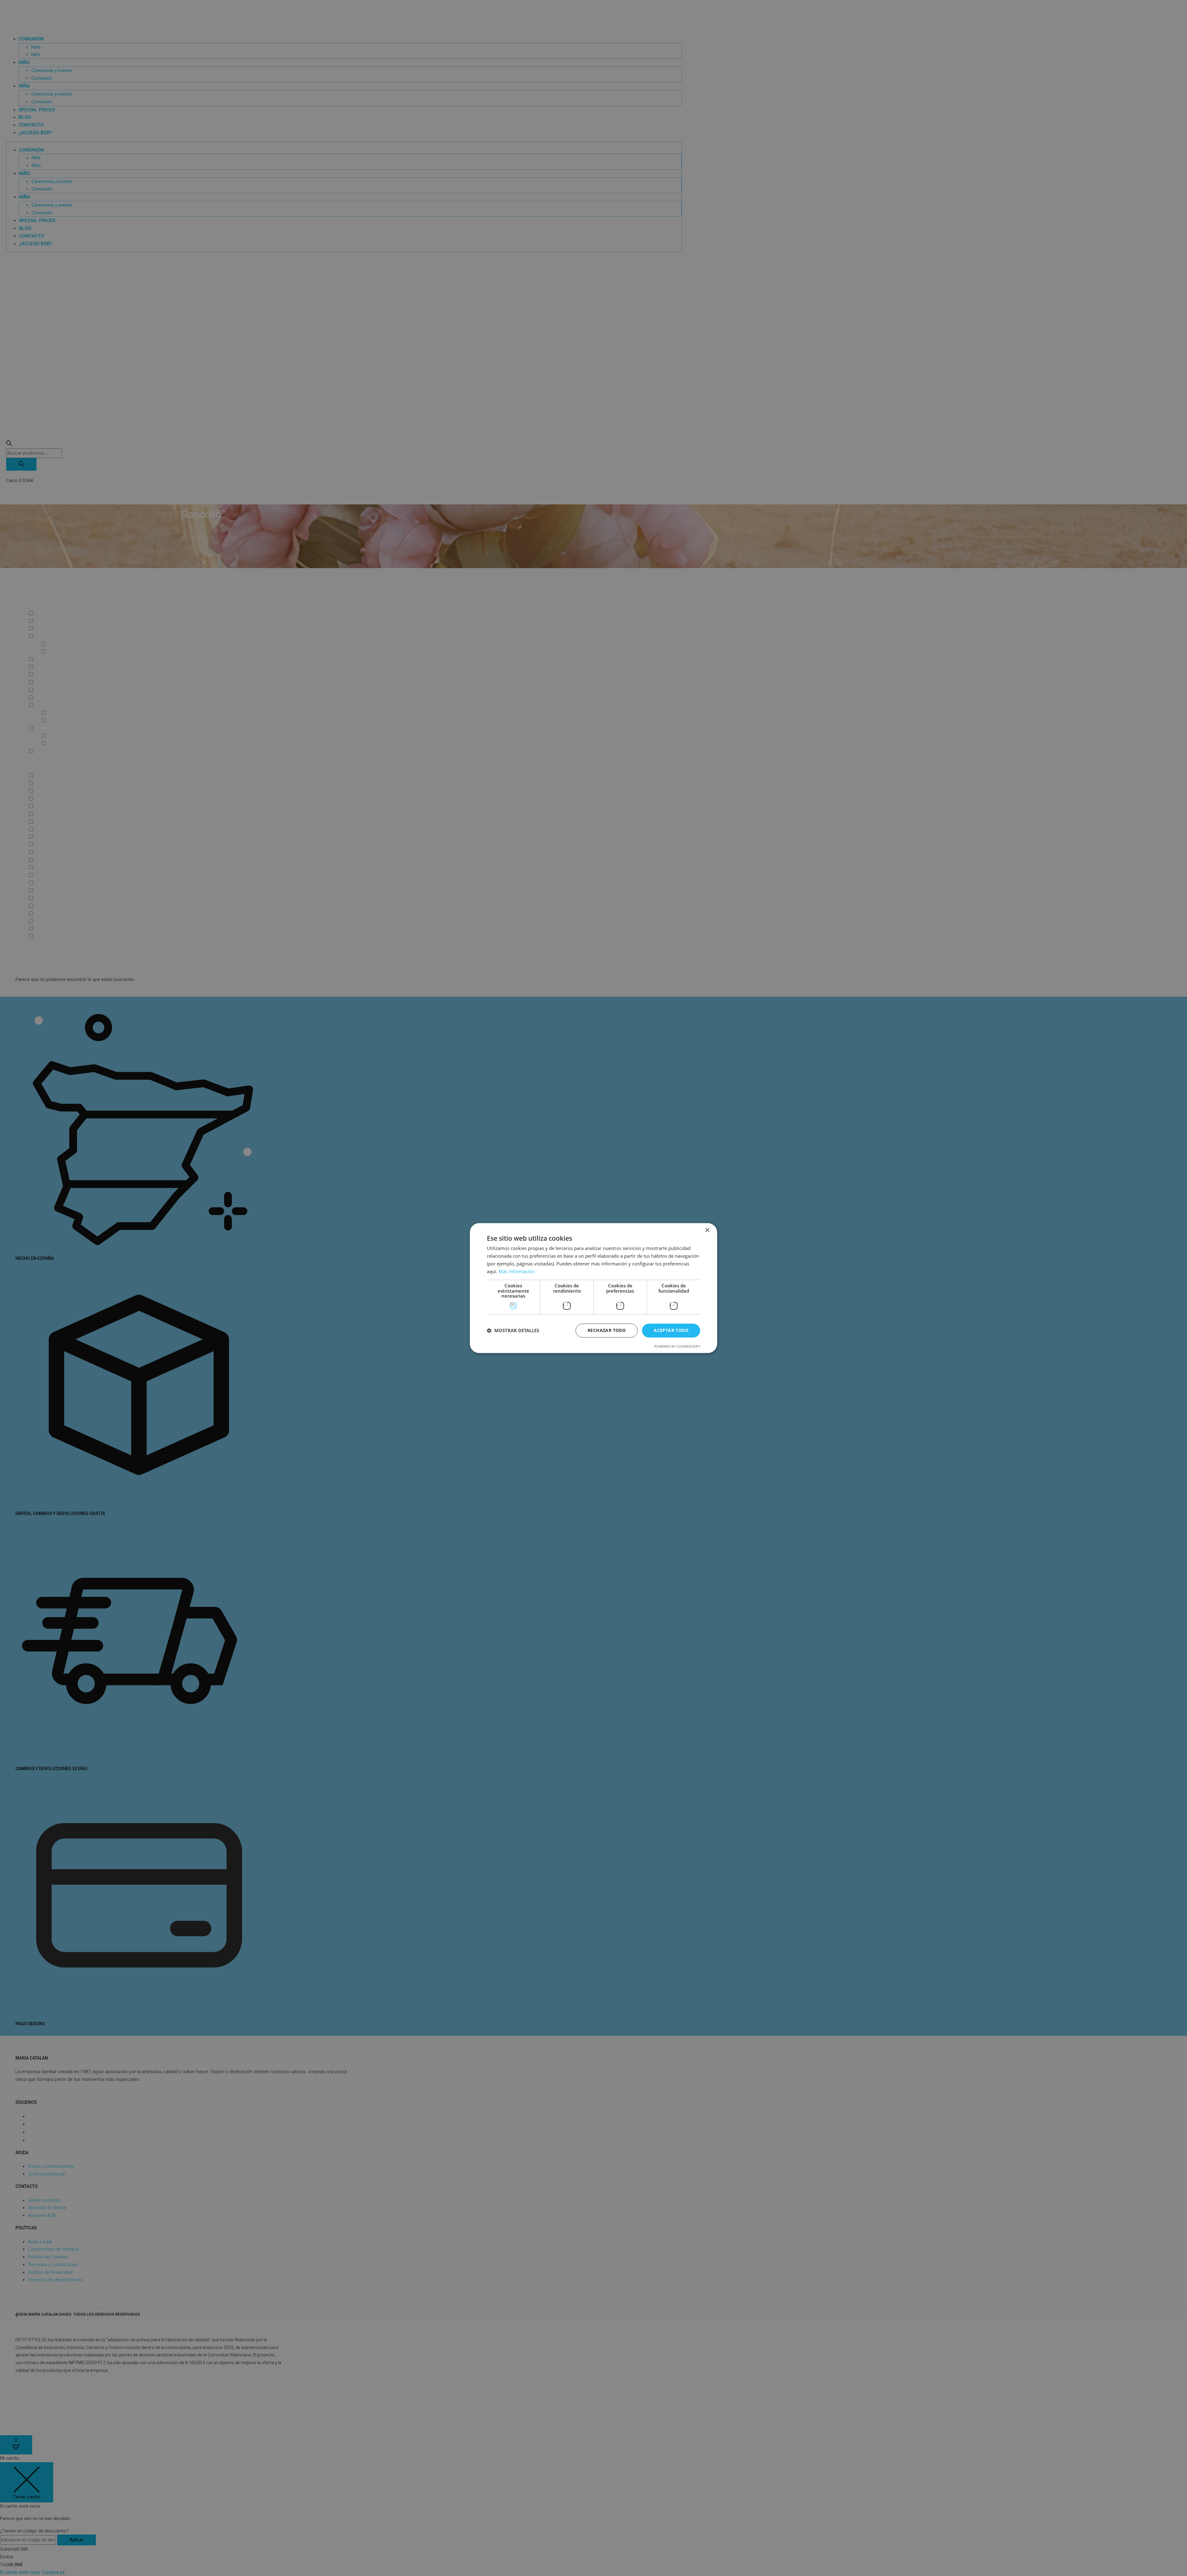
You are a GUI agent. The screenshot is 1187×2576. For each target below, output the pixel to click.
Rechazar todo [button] (607, 1330)
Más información (517, 1271)
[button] (513, 1330)
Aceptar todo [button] (671, 1330)
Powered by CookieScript (677, 1346)
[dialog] (593, 1288)
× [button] (707, 1230)
